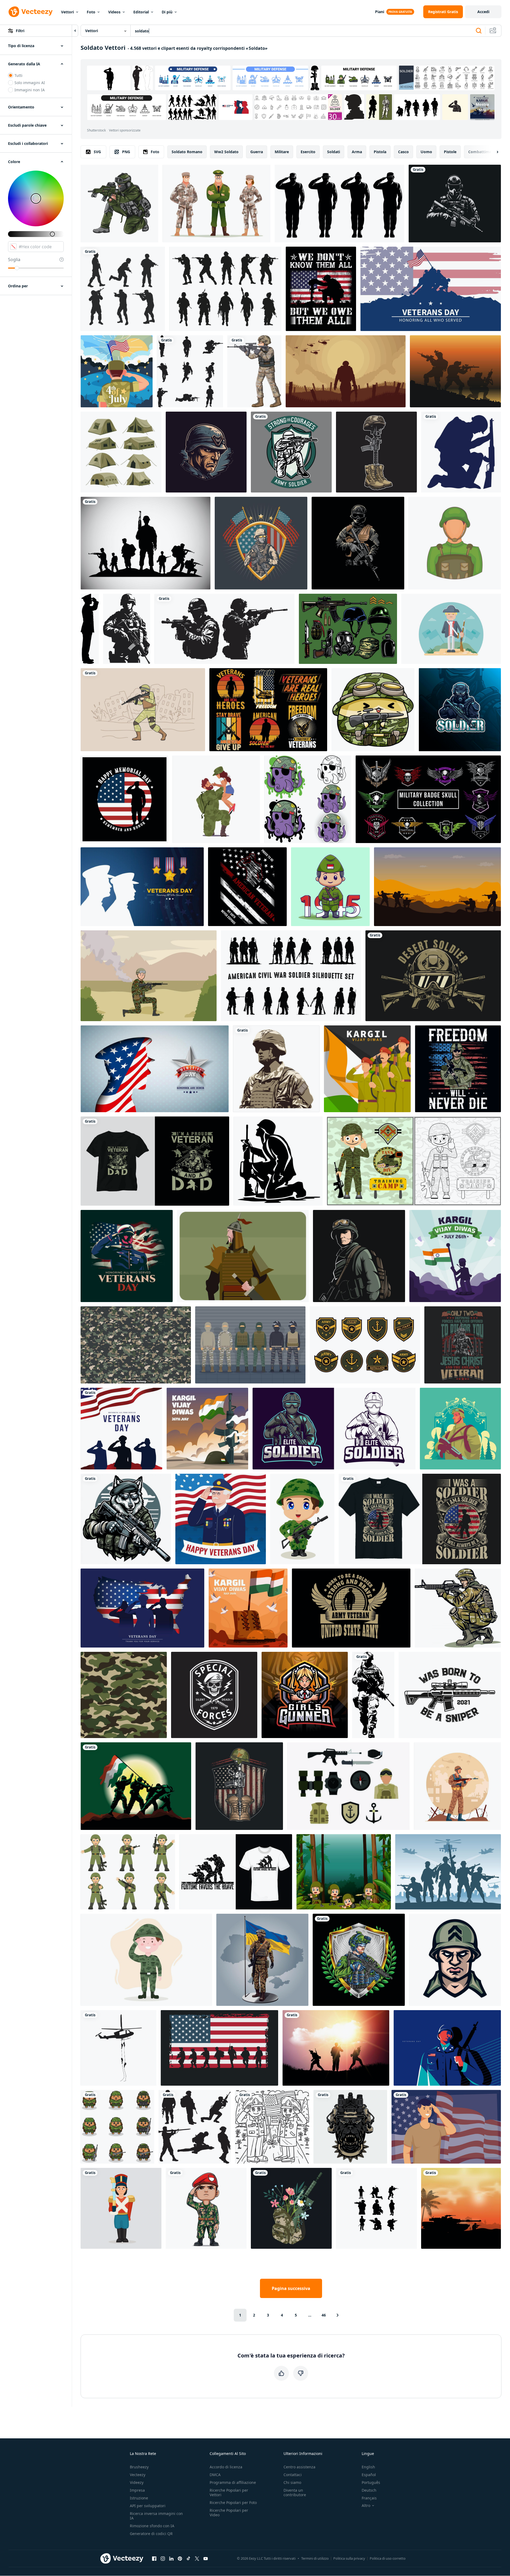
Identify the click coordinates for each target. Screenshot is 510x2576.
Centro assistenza (299, 2467)
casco (403, 152)
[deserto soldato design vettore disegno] (433, 976)
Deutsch (369, 2490)
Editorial (141, 12)
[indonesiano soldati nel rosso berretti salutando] (206, 2208)
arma (357, 152)
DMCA (215, 2475)
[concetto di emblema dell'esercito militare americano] (239, 1786)
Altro (366, 2506)
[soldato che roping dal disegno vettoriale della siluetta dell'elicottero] (118, 2048)
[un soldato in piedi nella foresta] (460, 1429)
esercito (308, 152)
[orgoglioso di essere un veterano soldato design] (463, 1345)
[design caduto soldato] (376, 452)
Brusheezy (139, 2467)
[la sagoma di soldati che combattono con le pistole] (455, 371)
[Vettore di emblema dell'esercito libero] (365, 1345)
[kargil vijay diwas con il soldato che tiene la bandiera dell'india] (455, 1256)
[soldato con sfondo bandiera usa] (446, 2127)
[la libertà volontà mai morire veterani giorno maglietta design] (458, 1069)
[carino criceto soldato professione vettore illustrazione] (373, 710)
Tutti (18, 75)
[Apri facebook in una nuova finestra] (154, 2558)
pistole (450, 152)
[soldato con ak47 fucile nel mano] (358, 543)
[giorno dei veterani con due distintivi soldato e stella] (142, 887)
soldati (334, 152)
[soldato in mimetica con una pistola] (458, 1608)
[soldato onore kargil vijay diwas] (367, 1069)
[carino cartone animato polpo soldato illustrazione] (308, 799)
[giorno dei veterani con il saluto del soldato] (127, 1256)
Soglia (14, 260)
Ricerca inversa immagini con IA (156, 2516)
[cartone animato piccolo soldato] (302, 1519)
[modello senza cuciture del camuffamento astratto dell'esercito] (124, 1695)
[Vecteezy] (31, 12)
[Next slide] (493, 152)
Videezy (137, 2482)
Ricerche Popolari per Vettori (229, 2492)
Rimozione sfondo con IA (152, 2526)
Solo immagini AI (30, 83)
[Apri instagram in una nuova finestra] (163, 2558)
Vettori (67, 12)
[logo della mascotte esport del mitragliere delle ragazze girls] (305, 1695)
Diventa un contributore (295, 2492)
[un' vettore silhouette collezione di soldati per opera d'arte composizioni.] (190, 371)
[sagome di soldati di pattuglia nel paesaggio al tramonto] (336, 2048)
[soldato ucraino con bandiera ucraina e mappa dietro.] (262, 1960)
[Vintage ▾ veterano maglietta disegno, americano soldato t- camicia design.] (268, 710)
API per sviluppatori (148, 2506)
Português (371, 2482)
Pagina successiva (291, 2288)
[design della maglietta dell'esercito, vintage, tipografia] (236, 1872)
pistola (380, 152)
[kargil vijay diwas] (248, 1608)
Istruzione (139, 2498)
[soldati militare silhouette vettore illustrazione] (195, 2127)
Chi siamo (292, 2482)
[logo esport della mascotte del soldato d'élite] (334, 1429)
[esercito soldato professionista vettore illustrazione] (291, 452)
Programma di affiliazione (233, 2482)
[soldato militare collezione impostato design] (376, 2208)
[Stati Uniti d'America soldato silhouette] (276, 1069)
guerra (257, 152)
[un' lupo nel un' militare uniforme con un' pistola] (126, 1519)
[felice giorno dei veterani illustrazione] (221, 1519)
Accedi (483, 12)
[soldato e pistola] (123, 289)
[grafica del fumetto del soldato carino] (128, 1872)
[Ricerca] (479, 31)
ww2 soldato (226, 152)
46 (324, 2315)
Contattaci (293, 2475)
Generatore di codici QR (151, 2534)
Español (369, 2475)
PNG (126, 152)
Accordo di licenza (226, 2467)
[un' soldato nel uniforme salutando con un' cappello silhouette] (90, 629)
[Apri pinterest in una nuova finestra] (180, 2558)
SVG (97, 152)
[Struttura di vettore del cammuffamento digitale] (136, 1345)
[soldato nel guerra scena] (346, 371)
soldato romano (187, 152)
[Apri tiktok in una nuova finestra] (188, 2558)
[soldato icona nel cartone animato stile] (455, 543)
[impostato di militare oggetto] (348, 629)
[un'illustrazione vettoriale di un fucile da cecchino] (450, 1695)
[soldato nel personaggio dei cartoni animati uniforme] (254, 371)
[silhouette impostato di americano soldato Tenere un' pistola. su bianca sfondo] (224, 629)
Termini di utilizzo (315, 2558)
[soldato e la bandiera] (117, 371)
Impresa (137, 2490)
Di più (167, 12)
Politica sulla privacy (349, 2558)
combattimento (483, 152)
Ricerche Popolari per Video (229, 2513)
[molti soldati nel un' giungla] (344, 1872)
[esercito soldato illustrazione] (359, 1256)
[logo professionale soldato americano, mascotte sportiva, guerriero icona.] (455, 1960)
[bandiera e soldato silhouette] (121, 1429)
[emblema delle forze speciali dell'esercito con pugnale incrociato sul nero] (214, 1695)
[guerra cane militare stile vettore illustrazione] (350, 2127)
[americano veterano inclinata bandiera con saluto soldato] (247, 887)
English (368, 2467)
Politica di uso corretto (388, 2558)
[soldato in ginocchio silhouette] (461, 452)
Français (369, 2498)
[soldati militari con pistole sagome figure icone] (146, 543)
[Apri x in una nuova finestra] (197, 2558)
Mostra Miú (482, 107)
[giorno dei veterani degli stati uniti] (142, 1608)
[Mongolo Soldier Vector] (243, 1256)
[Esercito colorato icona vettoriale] (348, 1786)
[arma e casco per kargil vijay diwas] (207, 1429)
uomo (426, 152)
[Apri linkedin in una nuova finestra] (171, 2558)
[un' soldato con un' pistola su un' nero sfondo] (455, 204)
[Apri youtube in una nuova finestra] (206, 2558)
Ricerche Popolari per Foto (233, 2502)
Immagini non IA (30, 90)
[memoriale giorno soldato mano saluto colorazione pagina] (272, 2127)
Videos (114, 12)
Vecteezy (138, 2475)
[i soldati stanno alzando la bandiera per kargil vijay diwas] (136, 1786)
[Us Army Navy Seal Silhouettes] (219, 2048)
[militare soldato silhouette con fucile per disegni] (373, 1695)
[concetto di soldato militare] (457, 1786)
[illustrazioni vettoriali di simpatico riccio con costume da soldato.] (117, 2127)
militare (282, 152)
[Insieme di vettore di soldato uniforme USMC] (250, 1345)
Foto (91, 12)
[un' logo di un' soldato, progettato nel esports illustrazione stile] (206, 452)
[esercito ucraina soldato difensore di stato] (359, 1960)
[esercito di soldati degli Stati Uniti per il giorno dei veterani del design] (261, 543)
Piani (380, 12)
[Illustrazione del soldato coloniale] (451, 629)
